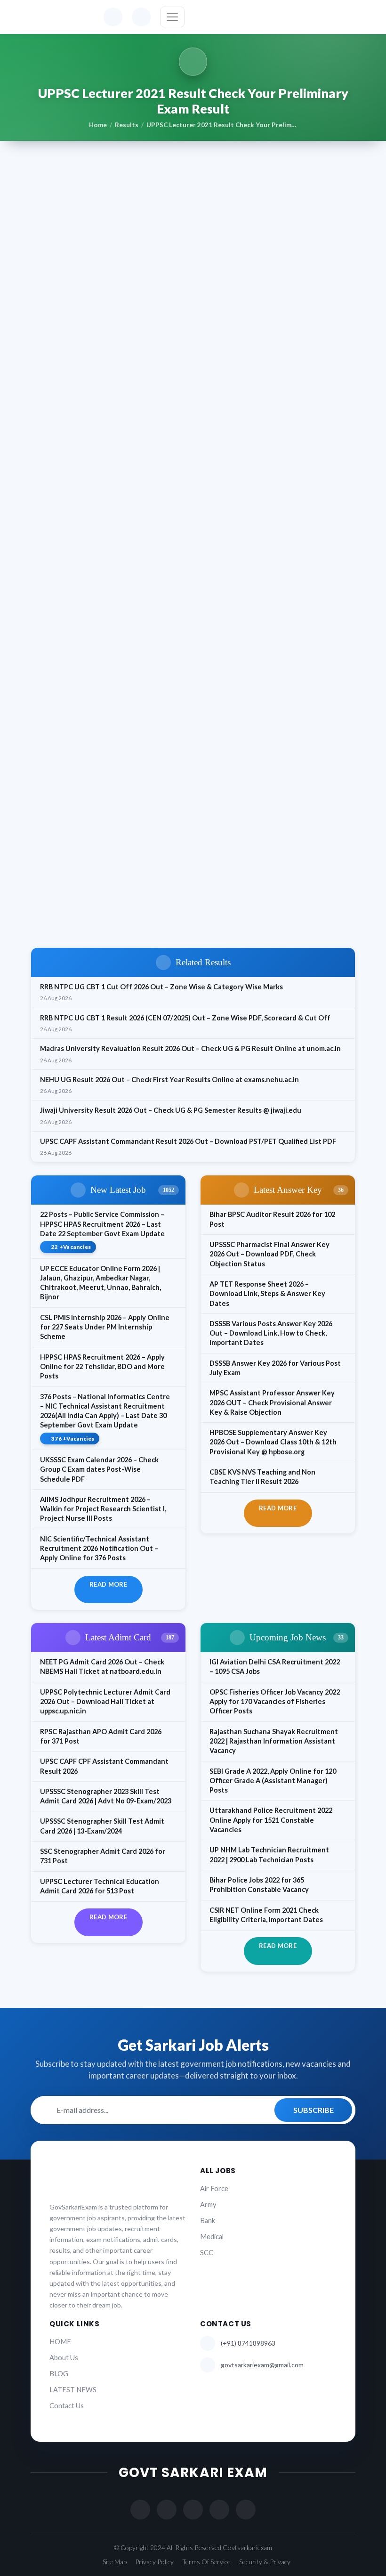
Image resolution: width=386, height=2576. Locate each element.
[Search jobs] (141, 17)
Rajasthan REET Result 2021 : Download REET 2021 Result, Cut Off (158, 893)
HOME (60, 2342)
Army (208, 2205)
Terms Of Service (206, 2562)
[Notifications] (113, 17)
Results (127, 125)
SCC (207, 2253)
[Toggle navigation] (172, 17)
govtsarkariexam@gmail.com (262, 2365)
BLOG (59, 2374)
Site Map (115, 2562)
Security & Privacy (265, 2562)
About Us (64, 2358)
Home (98, 125)
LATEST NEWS (73, 2390)
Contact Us (67, 2406)
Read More (108, 1584)
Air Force (214, 2189)
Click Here (116, 838)
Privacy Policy (154, 2562)
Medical (212, 2237)
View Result (83, 920)
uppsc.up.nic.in (145, 646)
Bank (208, 2221)
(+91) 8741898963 (248, 2343)
